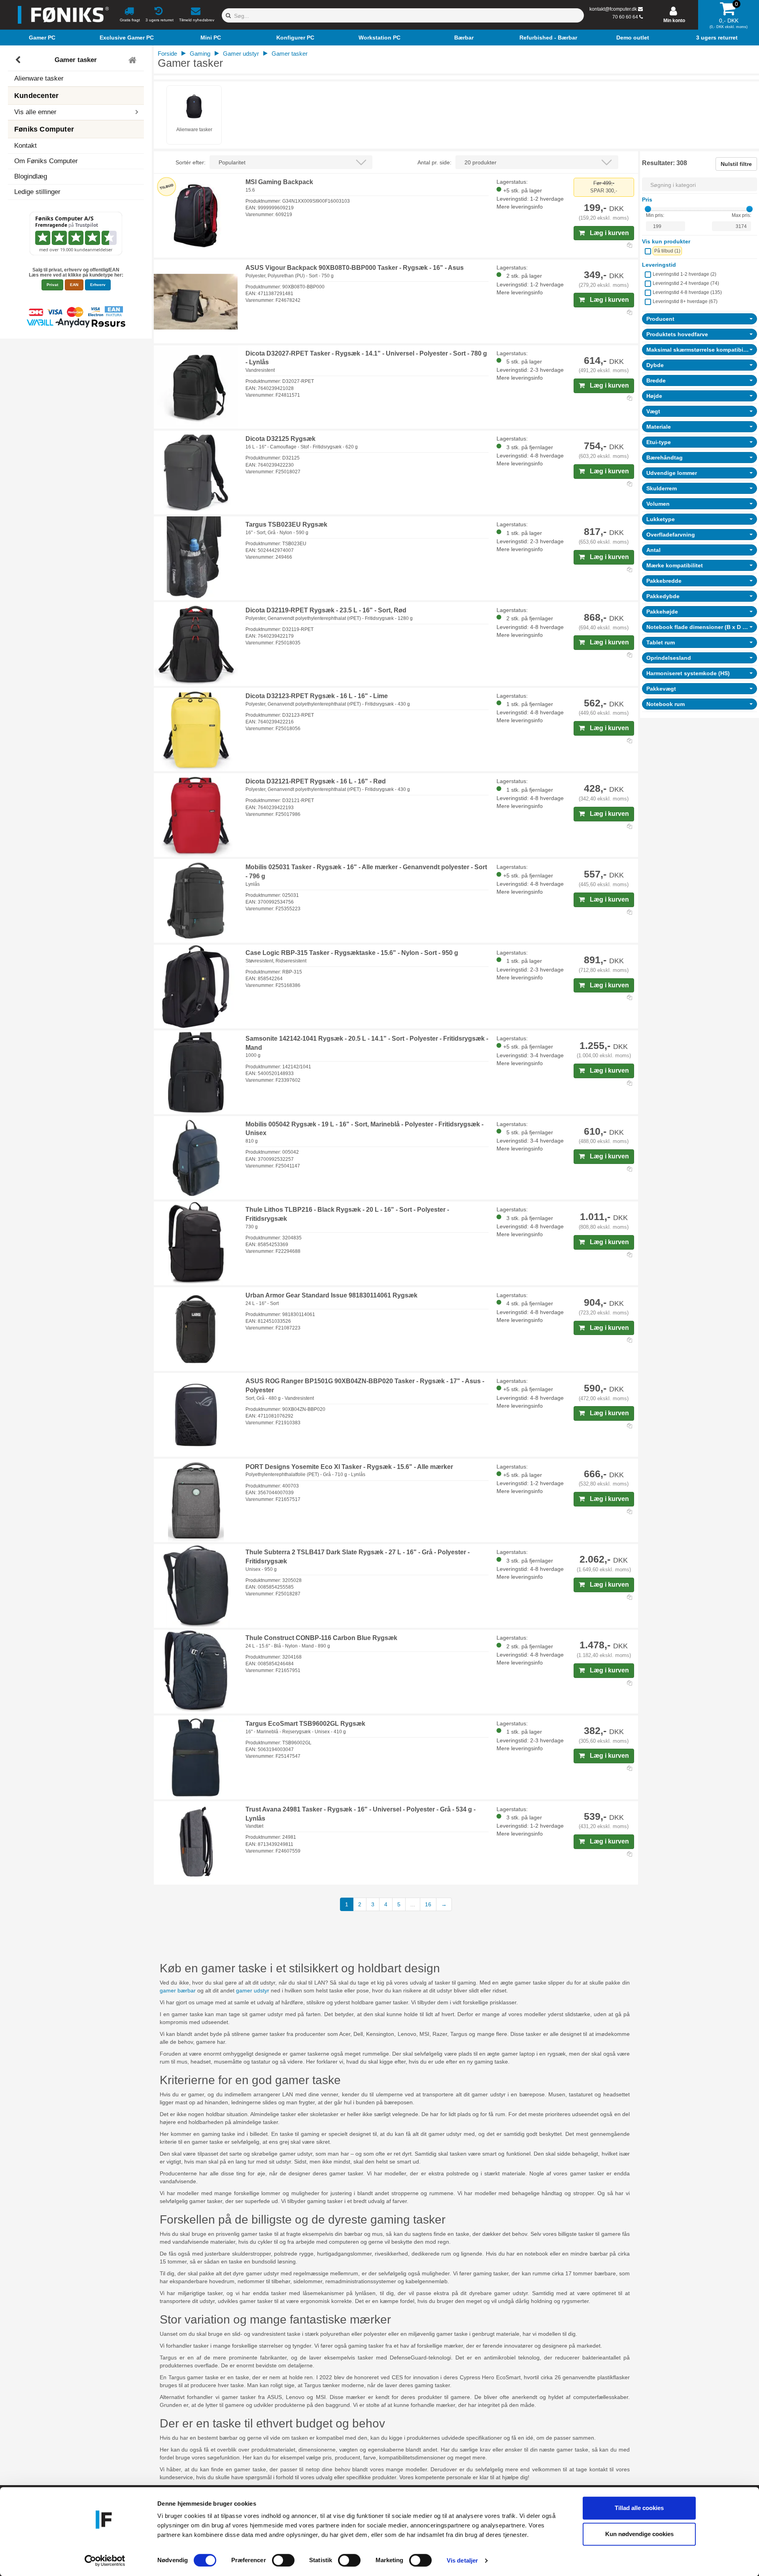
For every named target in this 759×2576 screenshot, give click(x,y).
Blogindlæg (31, 176)
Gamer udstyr (241, 54)
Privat (52, 285)
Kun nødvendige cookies (639, 2534)
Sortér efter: (191, 162)
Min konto (674, 21)
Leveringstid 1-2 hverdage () (684, 274)
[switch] (283, 2560)
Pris (647, 200)
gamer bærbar (178, 1990)
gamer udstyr (253, 1990)
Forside (167, 54)
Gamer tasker (76, 60)
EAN (74, 285)
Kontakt (25, 146)
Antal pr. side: (434, 162)
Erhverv (98, 285)
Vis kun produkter (666, 241)
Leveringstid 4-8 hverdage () (687, 292)
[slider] (648, 209)
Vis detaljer (462, 2560)
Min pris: (655, 215)
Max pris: (741, 215)
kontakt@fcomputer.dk (613, 9)
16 (428, 1904)
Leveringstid (659, 265)
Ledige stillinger (37, 192)
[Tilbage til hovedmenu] (133, 60)
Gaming (200, 54)
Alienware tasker (39, 78)
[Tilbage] (19, 60)
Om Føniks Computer (46, 161)
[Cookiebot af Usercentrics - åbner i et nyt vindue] (105, 2561)
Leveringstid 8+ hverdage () (685, 301)
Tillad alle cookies (639, 2508)
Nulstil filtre (736, 164)
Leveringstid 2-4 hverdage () (686, 283)
